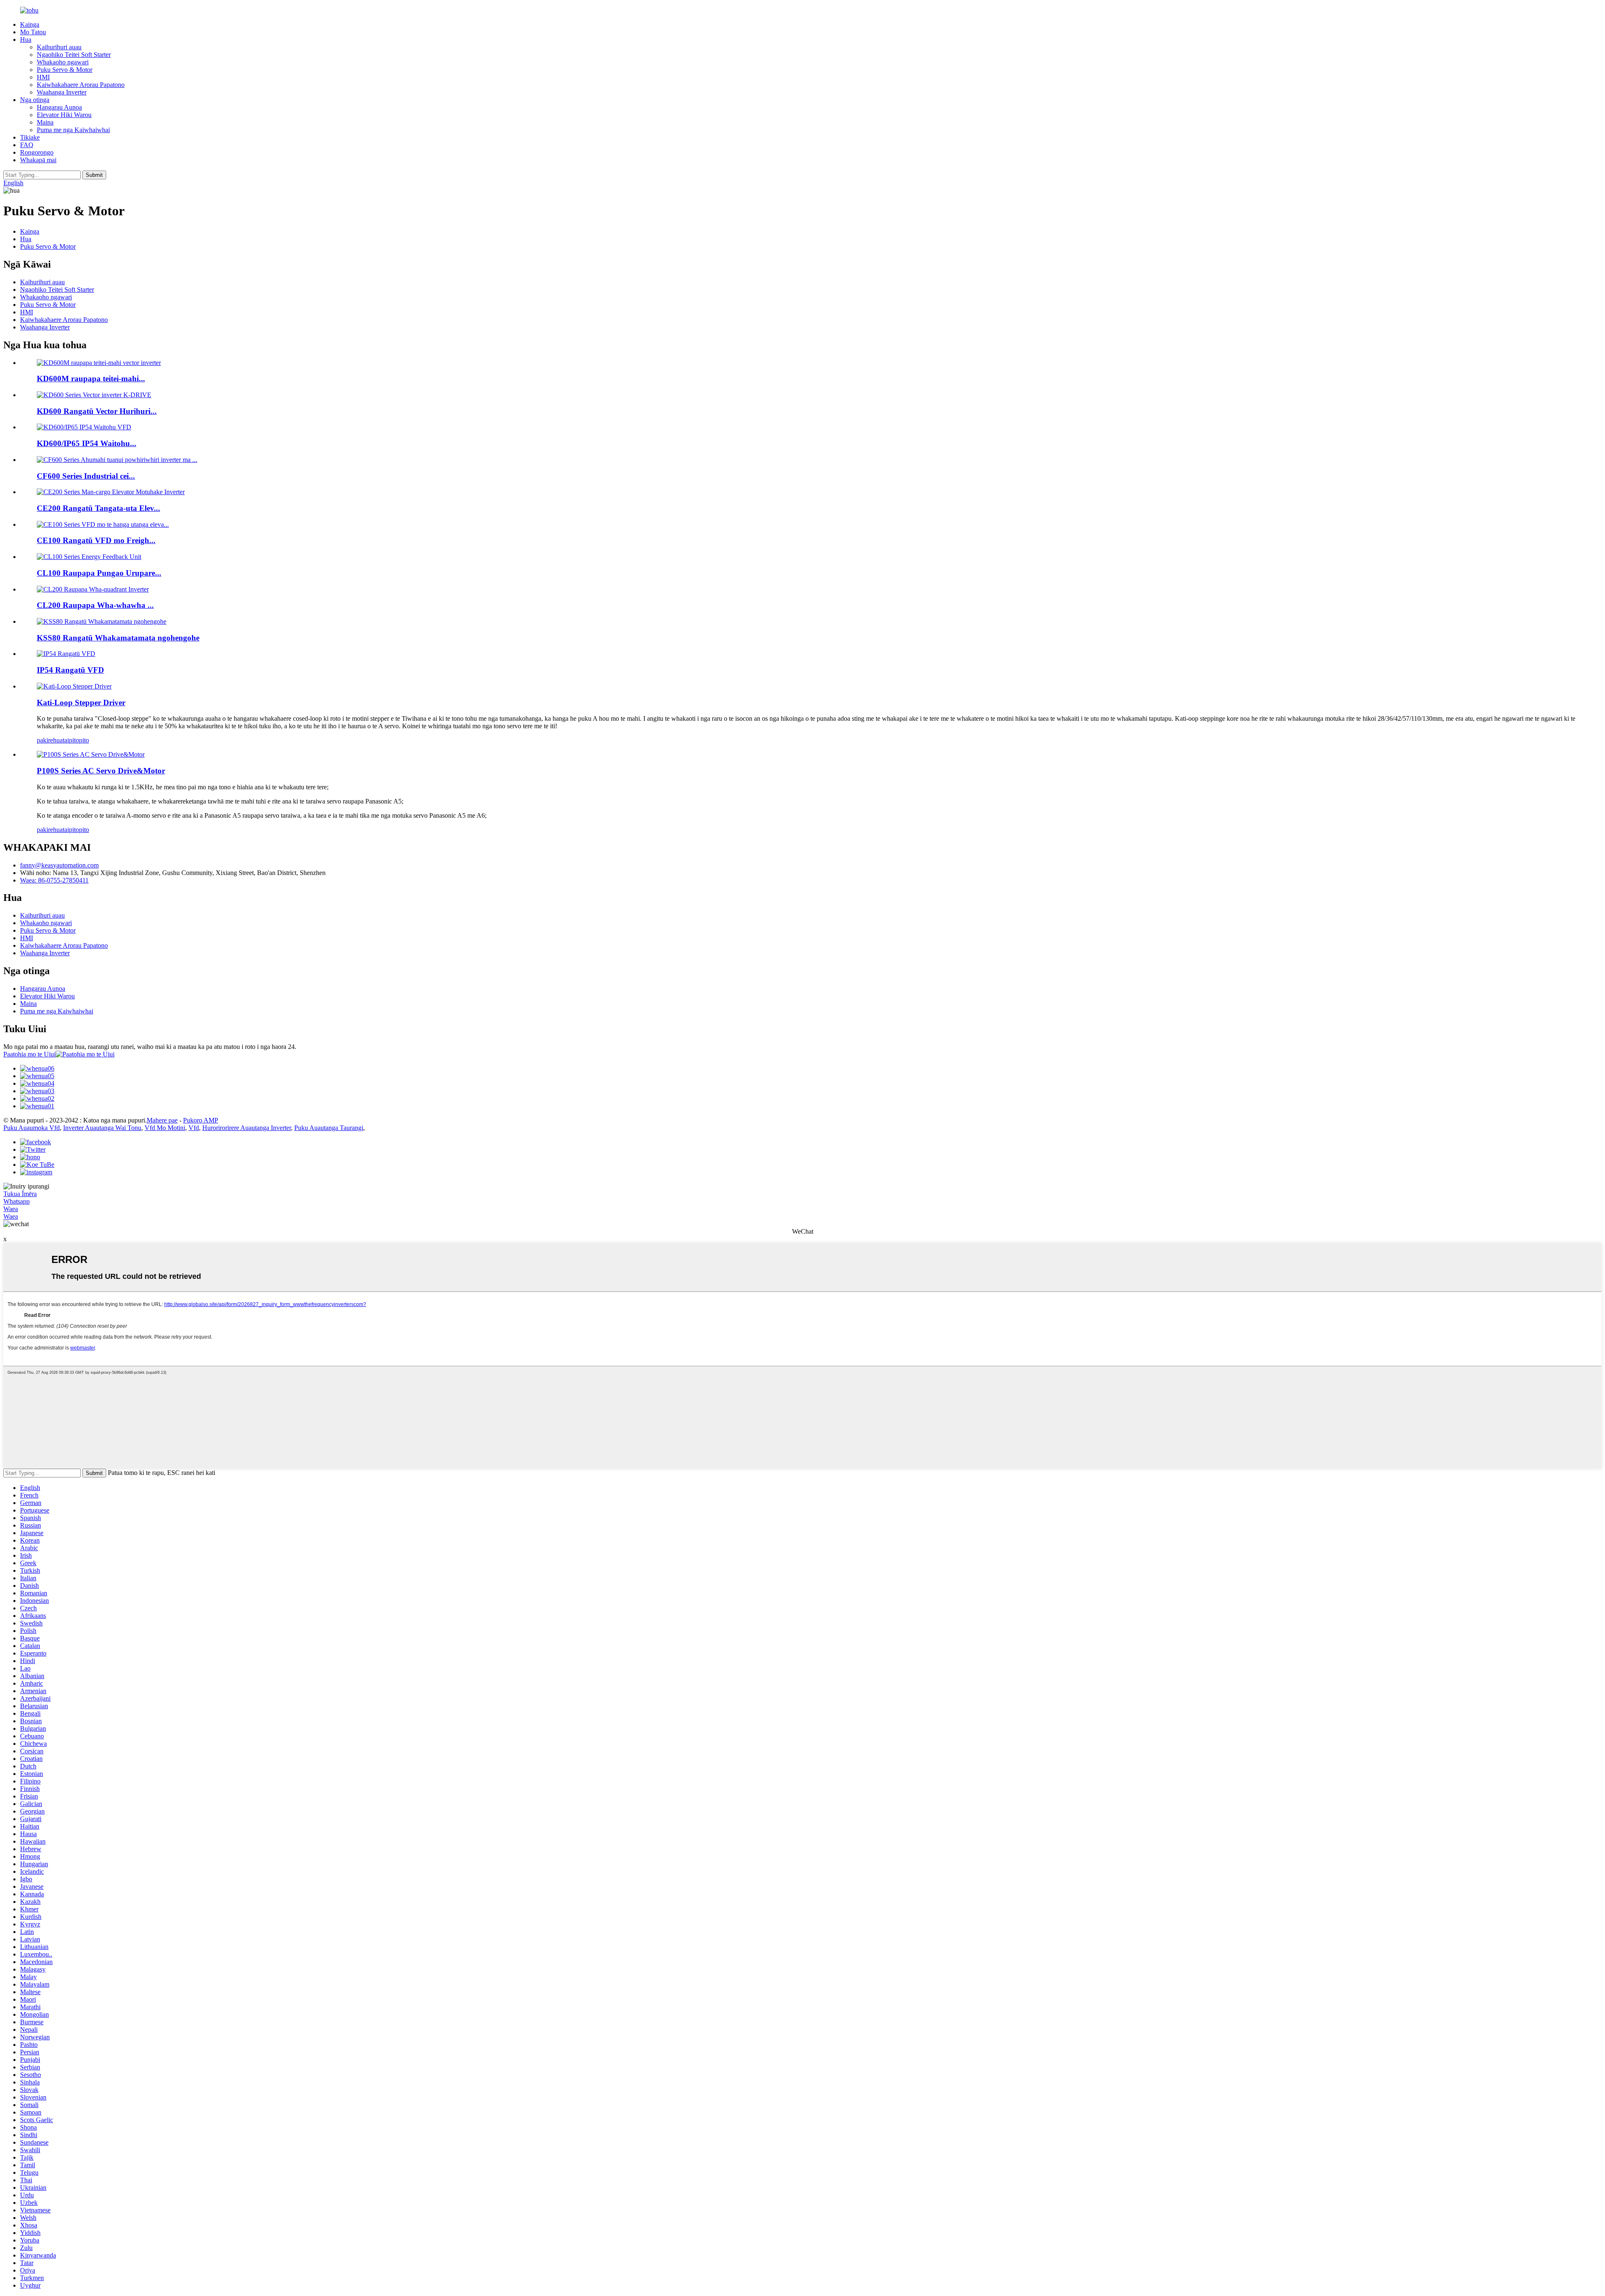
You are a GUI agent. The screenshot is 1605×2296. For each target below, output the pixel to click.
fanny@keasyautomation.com (59, 865)
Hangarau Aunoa (59, 107)
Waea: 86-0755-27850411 (54, 880)
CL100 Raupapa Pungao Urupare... (99, 573)
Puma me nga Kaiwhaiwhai (73, 130)
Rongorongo (37, 152)
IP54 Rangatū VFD (70, 670)
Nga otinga (35, 100)
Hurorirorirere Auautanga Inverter (247, 1128)
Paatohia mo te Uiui (29, 1054)
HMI (43, 77)
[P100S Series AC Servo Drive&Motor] (91, 754)
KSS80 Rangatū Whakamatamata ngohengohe (118, 638)
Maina (45, 122)
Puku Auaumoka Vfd (32, 1128)
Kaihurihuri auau (59, 47)
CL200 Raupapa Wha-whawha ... (95, 605)
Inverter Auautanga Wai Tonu (102, 1128)
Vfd (194, 1128)
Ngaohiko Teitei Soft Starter (74, 55)
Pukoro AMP (201, 1120)
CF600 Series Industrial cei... (86, 476)
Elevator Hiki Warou (64, 115)
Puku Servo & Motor (65, 70)
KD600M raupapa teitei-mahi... (91, 379)
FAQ (27, 145)
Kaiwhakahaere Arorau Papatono (81, 85)
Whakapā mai (38, 160)
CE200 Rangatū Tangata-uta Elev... (98, 508)
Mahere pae (162, 1120)
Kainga (30, 24)
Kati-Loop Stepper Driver (81, 703)
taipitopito (76, 740)
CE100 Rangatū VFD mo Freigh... (96, 540)
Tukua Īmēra (20, 1194)
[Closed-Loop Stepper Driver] (74, 686)
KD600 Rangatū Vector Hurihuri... (97, 411)
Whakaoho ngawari (63, 62)
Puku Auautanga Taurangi (329, 1128)
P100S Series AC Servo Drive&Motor (101, 771)
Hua (26, 40)
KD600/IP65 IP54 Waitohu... (87, 443)
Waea (11, 1209)
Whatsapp (17, 1201)
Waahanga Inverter (62, 92)
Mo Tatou (33, 32)
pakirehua (50, 740)
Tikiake (30, 137)
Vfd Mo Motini (165, 1128)
